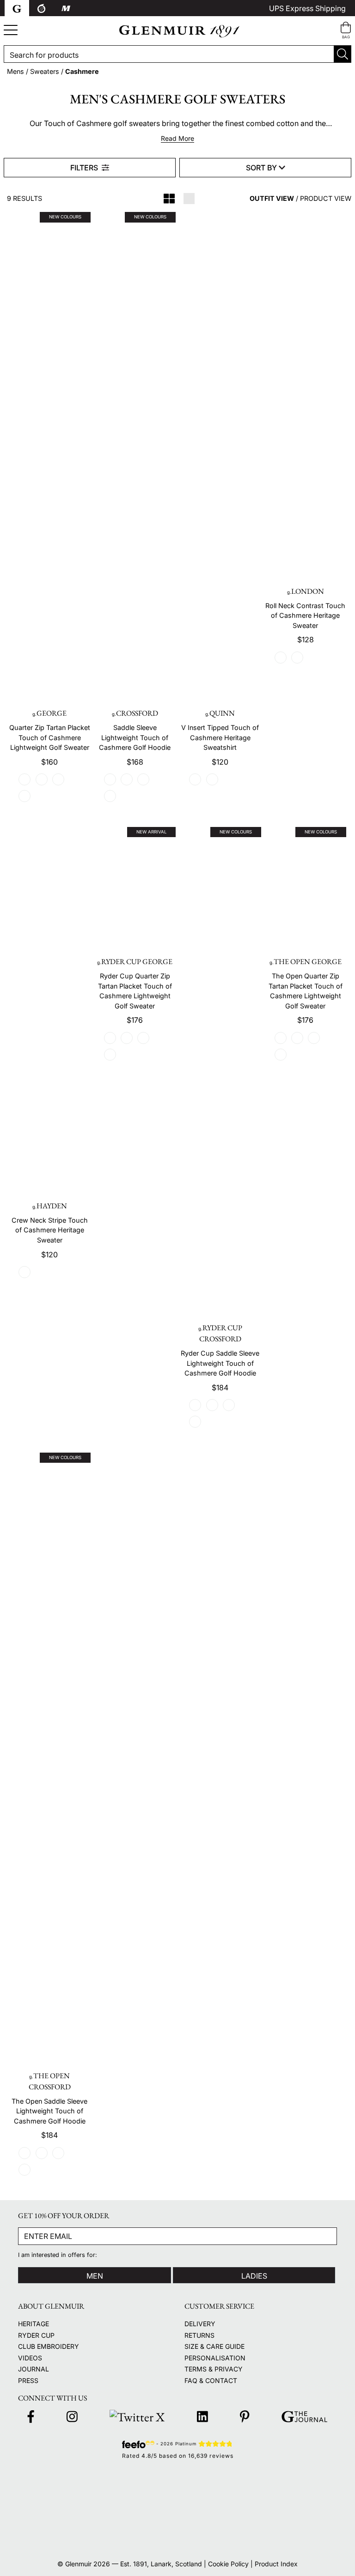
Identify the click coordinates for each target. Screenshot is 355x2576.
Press (28, 2380)
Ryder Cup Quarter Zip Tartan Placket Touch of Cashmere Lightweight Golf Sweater (135, 991)
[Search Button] (343, 54)
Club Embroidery (49, 2346)
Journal (34, 2369)
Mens (15, 71)
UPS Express (307, 8)
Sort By (262, 168)
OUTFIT (272, 198)
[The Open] (177, 2483)
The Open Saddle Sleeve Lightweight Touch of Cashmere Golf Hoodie (49, 2111)
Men (95, 2276)
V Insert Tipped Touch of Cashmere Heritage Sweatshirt (220, 737)
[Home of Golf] (288, 2508)
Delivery (200, 2324)
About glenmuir (51, 2306)
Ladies (254, 2276)
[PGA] (177, 2508)
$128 (306, 639)
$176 (135, 1020)
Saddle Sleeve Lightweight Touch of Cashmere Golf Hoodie (135, 737)
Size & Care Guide (214, 2346)
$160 (49, 762)
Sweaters (45, 71)
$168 (135, 762)
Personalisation (215, 2358)
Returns (199, 2335)
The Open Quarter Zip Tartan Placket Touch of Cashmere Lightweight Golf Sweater (306, 991)
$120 (220, 762)
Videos (30, 2358)
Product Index (276, 2564)
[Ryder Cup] (68, 2482)
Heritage (34, 2324)
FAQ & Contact (211, 2380)
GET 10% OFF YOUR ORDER (64, 2216)
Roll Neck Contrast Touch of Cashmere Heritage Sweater (305, 615)
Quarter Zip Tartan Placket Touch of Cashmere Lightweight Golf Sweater (50, 737)
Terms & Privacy (214, 2369)
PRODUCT (326, 198)
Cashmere (82, 71)
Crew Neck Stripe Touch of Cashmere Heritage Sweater (50, 1230)
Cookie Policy (228, 2564)
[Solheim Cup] (288, 2483)
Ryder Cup (36, 2335)
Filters (85, 168)
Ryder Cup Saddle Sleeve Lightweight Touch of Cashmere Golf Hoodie (220, 1363)
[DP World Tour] (68, 2508)
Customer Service (219, 2306)
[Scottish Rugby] (68, 2534)
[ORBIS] (288, 2534)
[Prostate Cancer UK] (177, 2534)
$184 (220, 1388)
